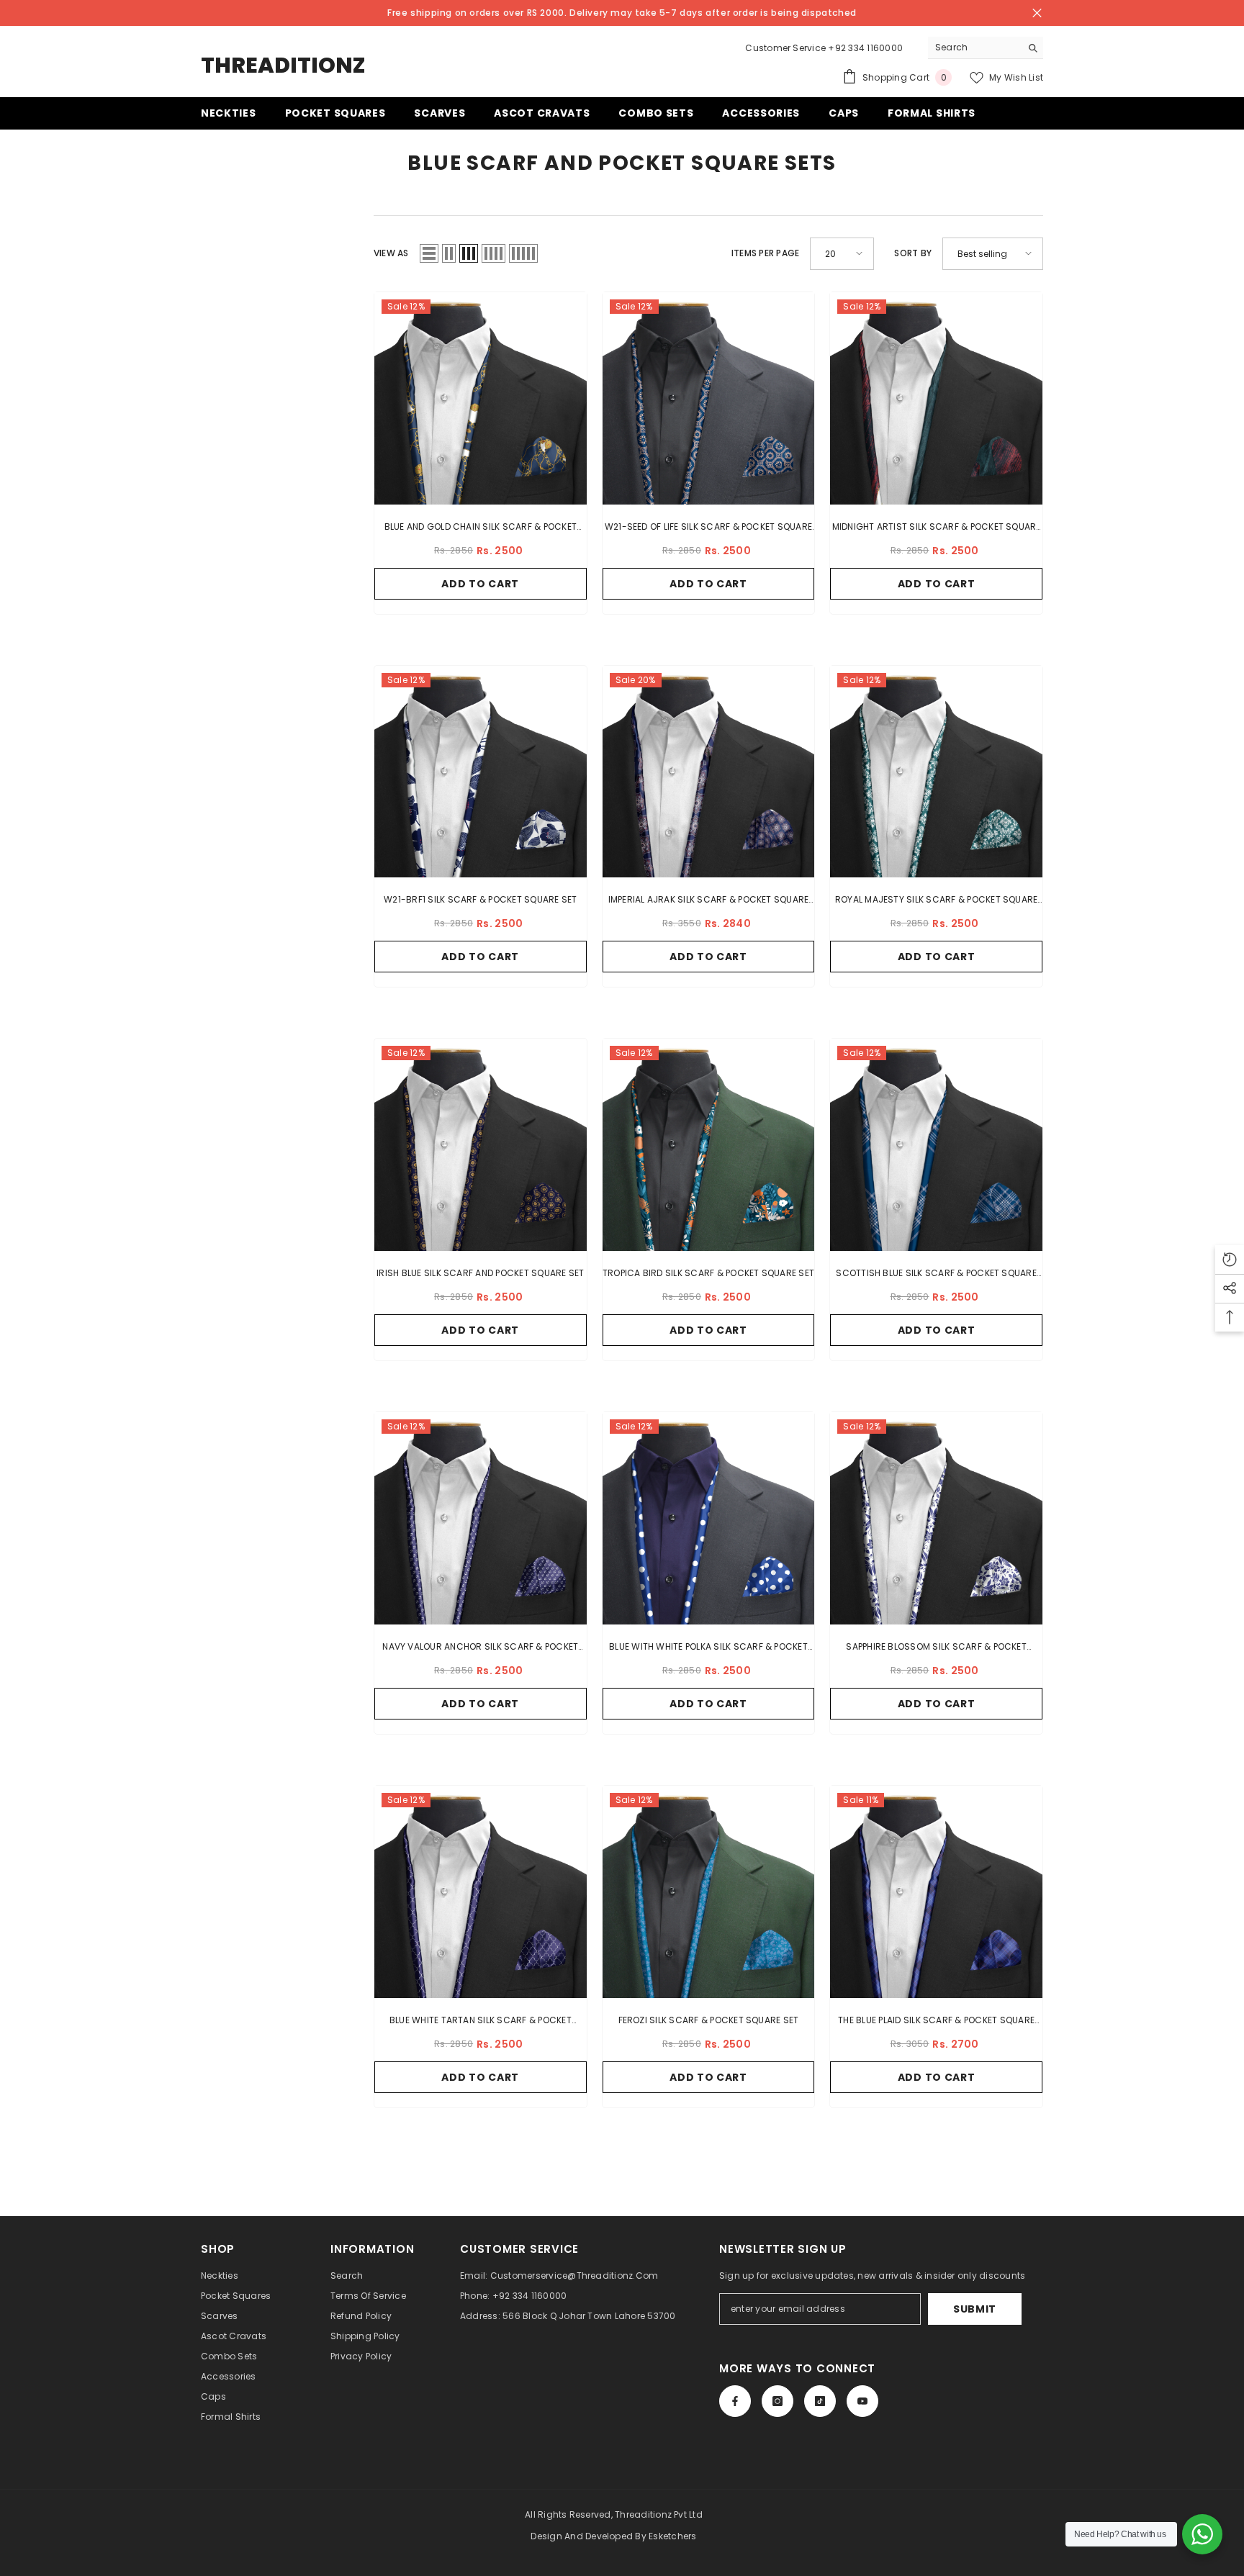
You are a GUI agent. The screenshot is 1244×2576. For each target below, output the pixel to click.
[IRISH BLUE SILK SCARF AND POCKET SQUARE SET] (481, 1145)
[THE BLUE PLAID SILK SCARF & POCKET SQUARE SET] (936, 1892)
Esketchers (672, 2536)
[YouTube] (862, 2401)
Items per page (765, 253)
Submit (975, 2309)
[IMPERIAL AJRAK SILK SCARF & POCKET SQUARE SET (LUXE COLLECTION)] (709, 772)
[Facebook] (735, 2401)
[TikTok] (820, 2401)
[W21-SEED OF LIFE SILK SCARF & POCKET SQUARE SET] (709, 398)
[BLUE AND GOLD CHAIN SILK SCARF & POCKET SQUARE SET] (481, 398)
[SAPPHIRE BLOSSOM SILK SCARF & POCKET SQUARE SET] (936, 1518)
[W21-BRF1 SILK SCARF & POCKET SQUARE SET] (481, 772)
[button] (429, 253)
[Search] (986, 48)
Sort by (913, 253)
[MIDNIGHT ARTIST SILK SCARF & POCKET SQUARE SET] (936, 398)
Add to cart (480, 584)
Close (1037, 13)
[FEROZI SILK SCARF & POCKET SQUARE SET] (709, 1892)
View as (391, 253)
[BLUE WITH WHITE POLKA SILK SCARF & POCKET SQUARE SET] (709, 1518)
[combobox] (974, 48)
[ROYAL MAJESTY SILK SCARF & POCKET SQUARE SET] (936, 772)
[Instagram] (777, 2401)
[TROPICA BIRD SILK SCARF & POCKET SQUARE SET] (709, 1145)
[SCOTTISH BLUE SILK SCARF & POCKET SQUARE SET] (936, 1145)
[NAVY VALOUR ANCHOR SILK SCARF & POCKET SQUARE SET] (481, 1518)
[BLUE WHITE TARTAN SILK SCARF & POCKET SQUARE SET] (481, 1892)
